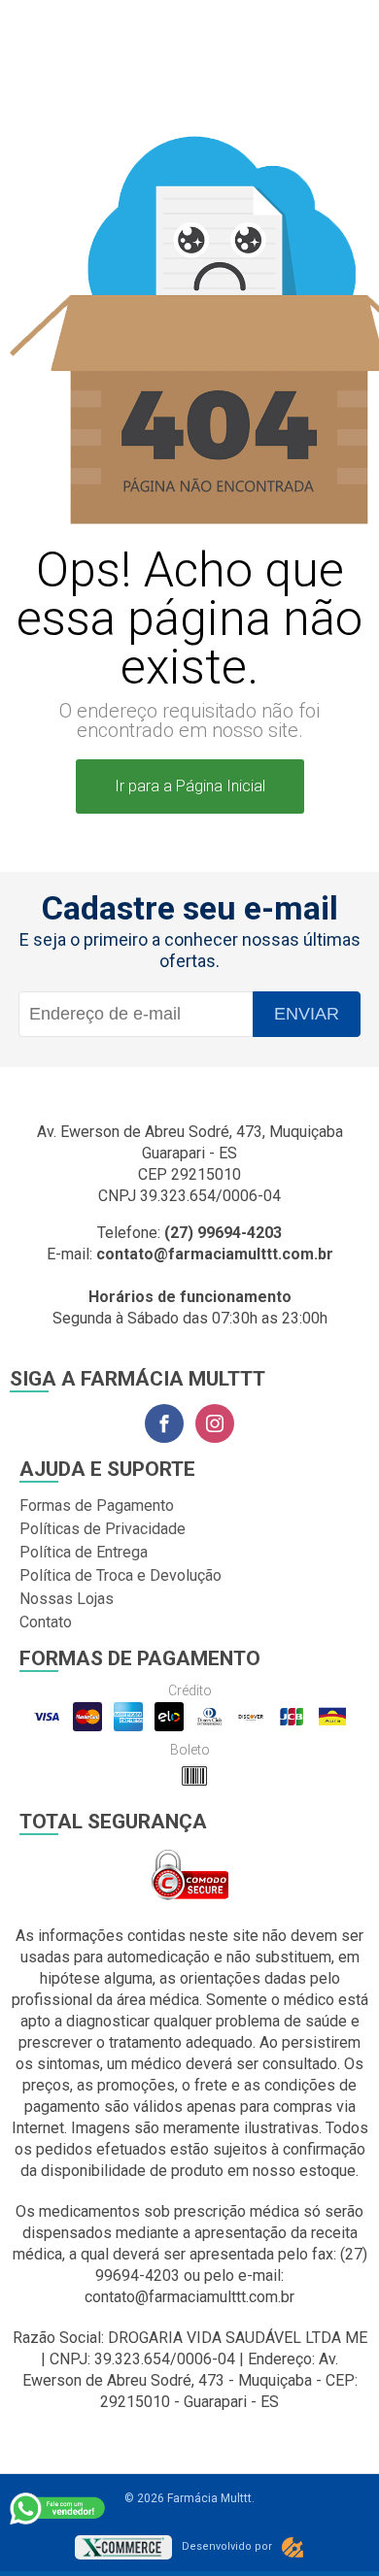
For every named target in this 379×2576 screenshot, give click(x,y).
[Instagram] (215, 1423)
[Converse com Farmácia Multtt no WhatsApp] (58, 2508)
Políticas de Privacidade (103, 1529)
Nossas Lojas (67, 1599)
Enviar (307, 1014)
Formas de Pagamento (97, 1505)
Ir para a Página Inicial (190, 786)
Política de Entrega (84, 1552)
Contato (46, 1622)
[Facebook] (164, 1423)
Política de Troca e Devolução (121, 1575)
